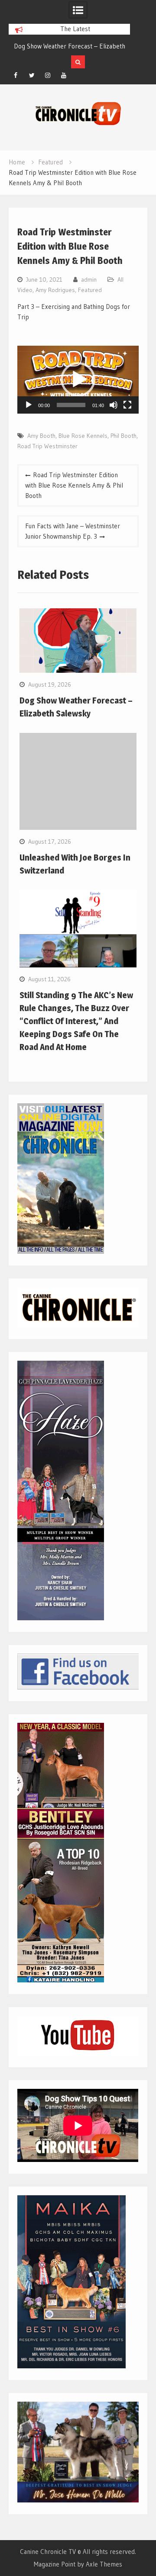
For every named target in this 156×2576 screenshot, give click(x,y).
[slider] (71, 405)
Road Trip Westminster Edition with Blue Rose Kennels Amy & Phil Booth (74, 485)
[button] (78, 379)
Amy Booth (41, 436)
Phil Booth (123, 436)
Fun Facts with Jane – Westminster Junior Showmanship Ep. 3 (73, 531)
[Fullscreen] (127, 405)
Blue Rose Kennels (83, 436)
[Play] (29, 405)
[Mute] (114, 405)
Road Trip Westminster (47, 446)
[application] (78, 380)
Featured (90, 290)
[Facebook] (16, 75)
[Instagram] (48, 75)
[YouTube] (64, 75)
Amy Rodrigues (55, 290)
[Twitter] (32, 75)
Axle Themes (104, 2564)
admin (89, 279)
